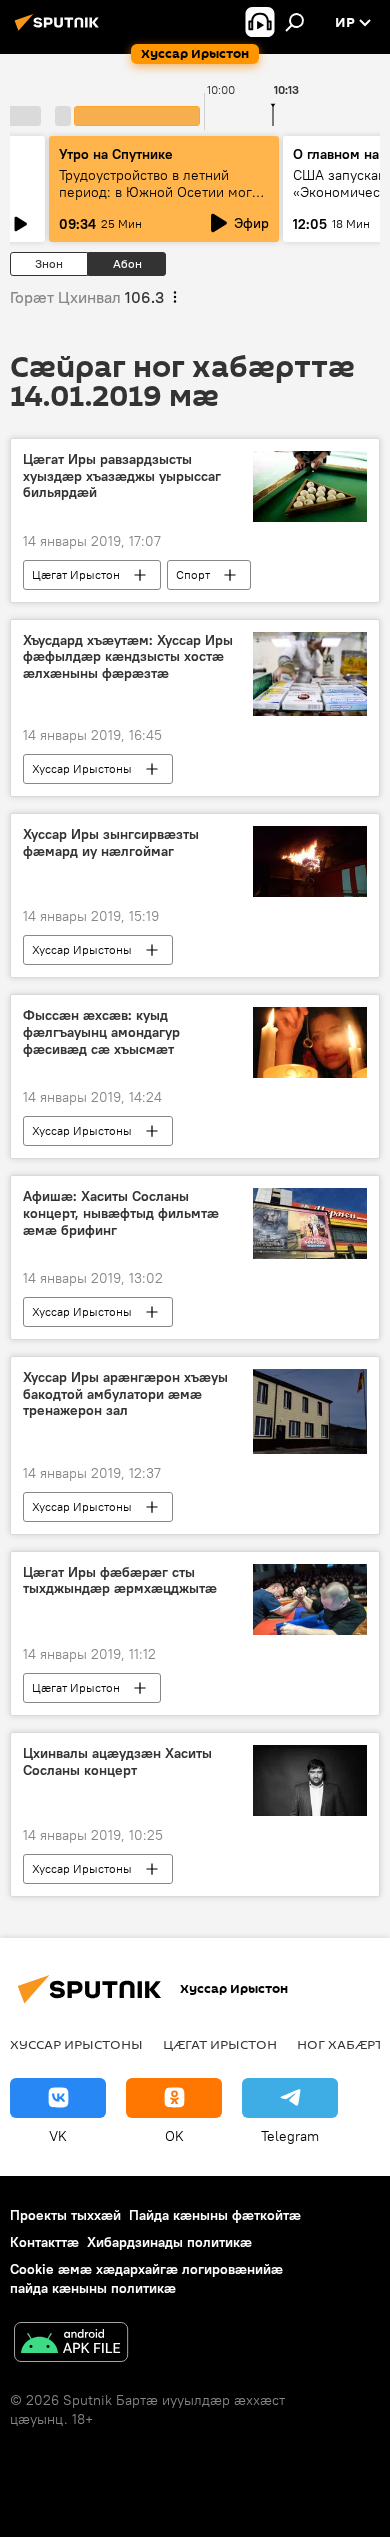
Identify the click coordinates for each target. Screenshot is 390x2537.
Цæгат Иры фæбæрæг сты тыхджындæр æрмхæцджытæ (120, 1581)
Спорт (193, 574)
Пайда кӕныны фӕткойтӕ (215, 2215)
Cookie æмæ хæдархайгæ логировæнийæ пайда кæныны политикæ (146, 2278)
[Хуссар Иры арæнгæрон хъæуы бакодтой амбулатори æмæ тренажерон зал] (310, 1411)
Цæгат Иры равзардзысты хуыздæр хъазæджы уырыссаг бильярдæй (122, 476)
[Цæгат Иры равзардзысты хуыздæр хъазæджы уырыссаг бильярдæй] (310, 486)
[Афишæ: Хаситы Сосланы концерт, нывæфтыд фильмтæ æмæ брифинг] (310, 1223)
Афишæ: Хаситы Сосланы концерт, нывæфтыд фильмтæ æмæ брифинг (121, 1213)
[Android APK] (71, 2344)
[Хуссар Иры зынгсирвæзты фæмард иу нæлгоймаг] (310, 861)
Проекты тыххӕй (65, 2215)
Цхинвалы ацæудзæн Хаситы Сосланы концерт (117, 1762)
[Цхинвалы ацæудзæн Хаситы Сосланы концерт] (310, 1780)
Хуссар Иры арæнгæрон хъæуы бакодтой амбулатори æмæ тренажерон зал (125, 1394)
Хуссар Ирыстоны (82, 768)
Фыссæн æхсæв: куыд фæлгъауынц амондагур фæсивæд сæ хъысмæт (101, 1032)
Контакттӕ (44, 2242)
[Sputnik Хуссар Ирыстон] (60, 30)
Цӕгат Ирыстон (76, 574)
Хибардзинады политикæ (169, 2242)
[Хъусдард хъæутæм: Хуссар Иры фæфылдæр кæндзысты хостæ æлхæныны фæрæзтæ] (310, 674)
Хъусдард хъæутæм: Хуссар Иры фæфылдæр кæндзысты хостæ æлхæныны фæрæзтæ (128, 657)
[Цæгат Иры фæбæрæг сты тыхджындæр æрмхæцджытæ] (310, 1599)
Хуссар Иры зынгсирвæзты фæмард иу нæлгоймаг (111, 843)
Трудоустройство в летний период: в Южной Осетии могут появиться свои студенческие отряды (162, 200)
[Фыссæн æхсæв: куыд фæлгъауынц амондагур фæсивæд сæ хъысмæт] (310, 1042)
